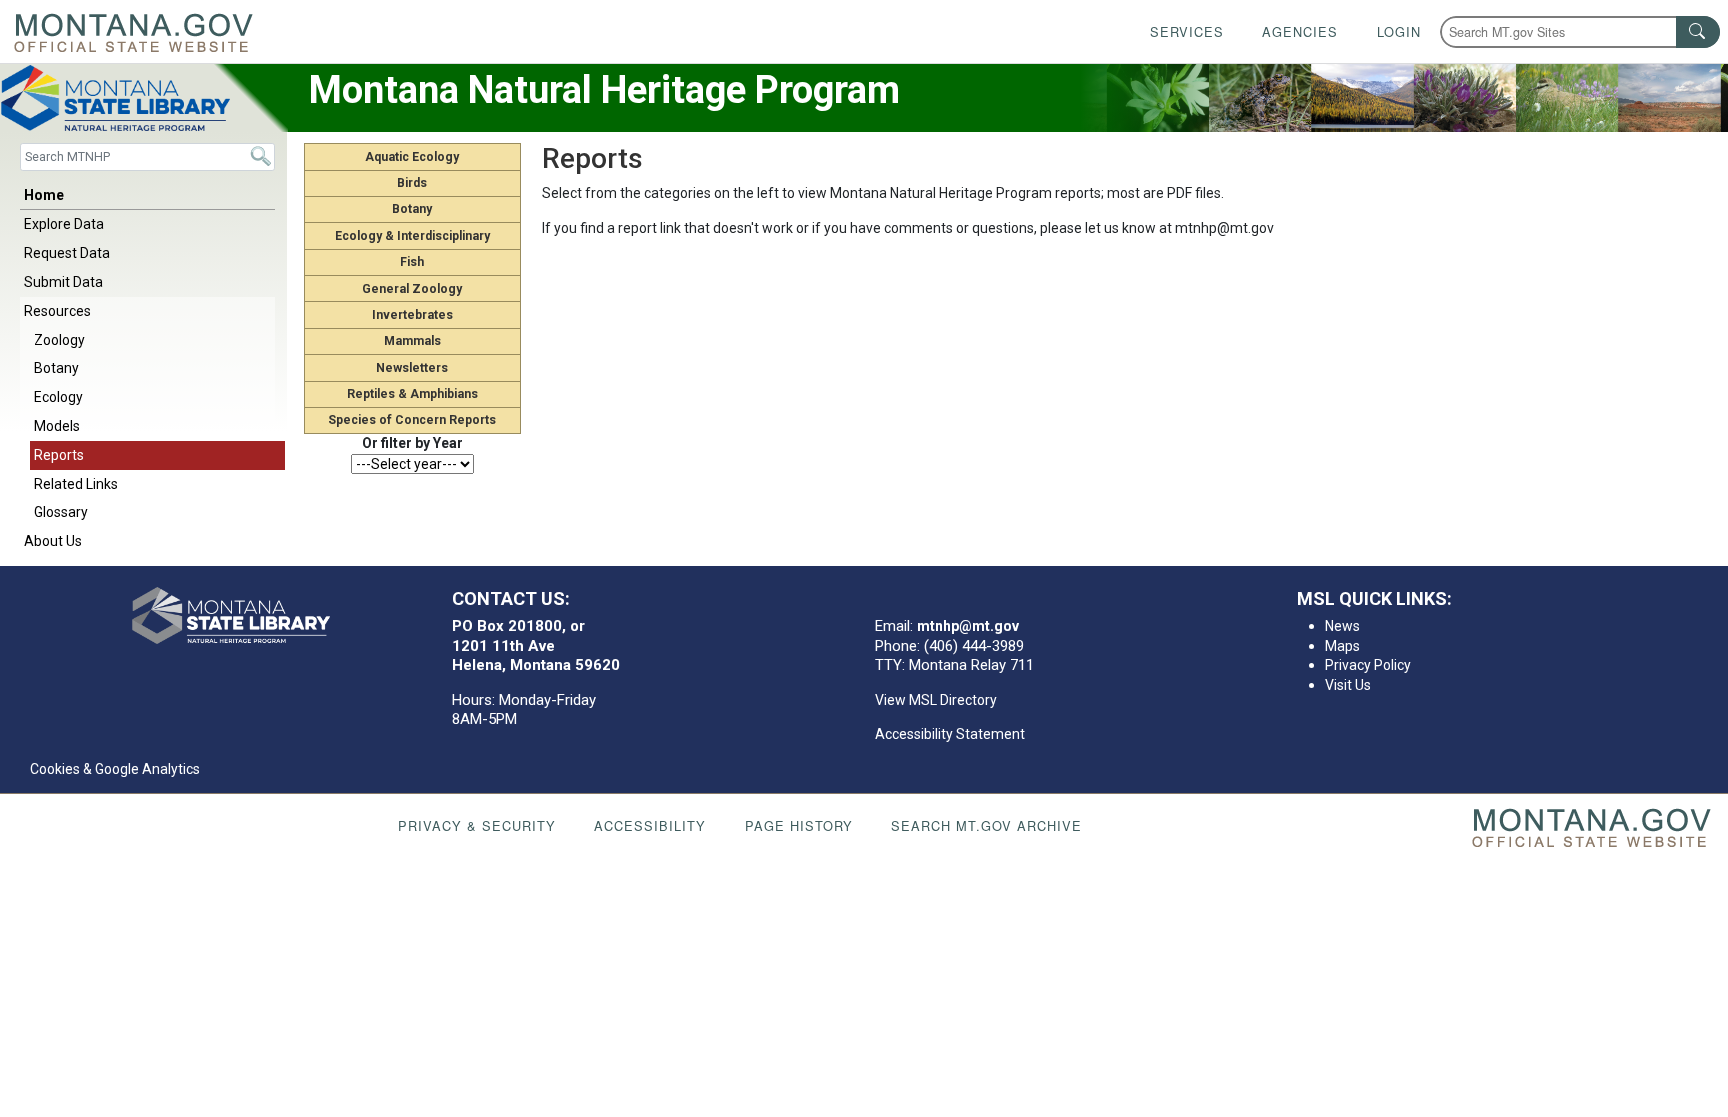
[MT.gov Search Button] (1698, 32)
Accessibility (650, 825)
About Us (53, 541)
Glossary (61, 512)
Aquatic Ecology (412, 157)
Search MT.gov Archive (986, 825)
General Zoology (412, 289)
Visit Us (1348, 685)
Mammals (412, 341)
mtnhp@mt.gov (968, 626)
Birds (412, 183)
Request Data (67, 253)
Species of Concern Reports (412, 420)
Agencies (1300, 31)
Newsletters (412, 368)
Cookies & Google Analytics (115, 769)
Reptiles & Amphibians (412, 394)
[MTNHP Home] (144, 98)
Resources (57, 311)
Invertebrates (412, 315)
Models (57, 426)
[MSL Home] (230, 615)
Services (1187, 31)
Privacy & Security (477, 825)
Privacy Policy (1368, 665)
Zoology (59, 340)
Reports (59, 455)
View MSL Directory (936, 700)
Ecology (58, 397)
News (1342, 626)
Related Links (76, 484)
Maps (1342, 646)
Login (1399, 31)
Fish (412, 262)
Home (44, 195)
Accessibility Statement (950, 734)
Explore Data (64, 224)
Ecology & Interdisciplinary (412, 236)
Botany (56, 368)
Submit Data (63, 282)
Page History (799, 825)
